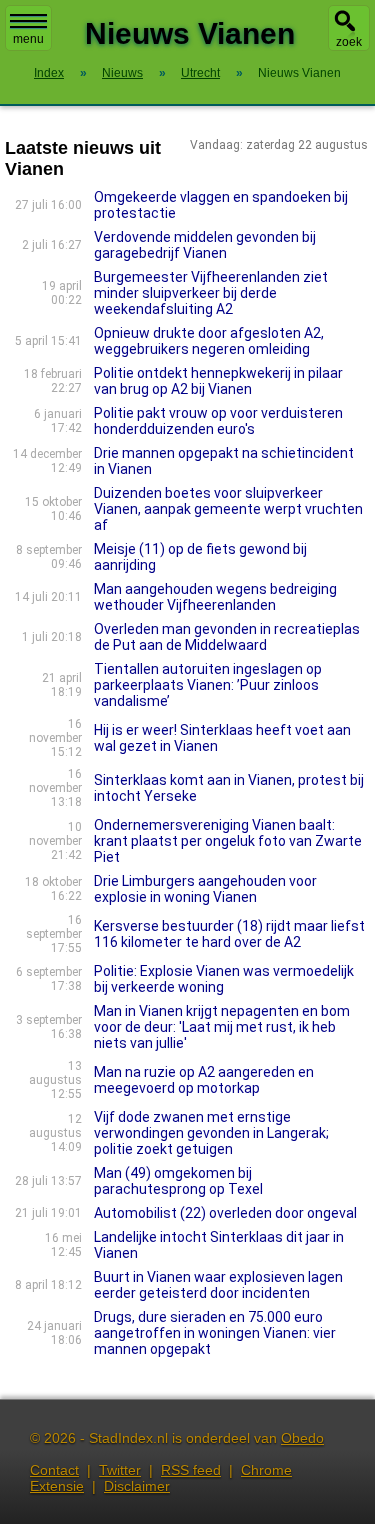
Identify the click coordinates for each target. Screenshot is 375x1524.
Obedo (302, 1438)
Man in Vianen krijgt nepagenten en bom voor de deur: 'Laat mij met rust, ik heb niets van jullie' (222, 1027)
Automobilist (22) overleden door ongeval (225, 1213)
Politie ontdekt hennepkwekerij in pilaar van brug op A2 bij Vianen (218, 381)
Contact (54, 1470)
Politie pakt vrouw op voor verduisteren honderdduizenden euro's (218, 421)
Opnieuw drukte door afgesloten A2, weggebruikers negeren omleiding (209, 341)
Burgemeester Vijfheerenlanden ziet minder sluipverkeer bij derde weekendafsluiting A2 (211, 293)
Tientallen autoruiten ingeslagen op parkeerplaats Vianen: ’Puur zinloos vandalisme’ (208, 685)
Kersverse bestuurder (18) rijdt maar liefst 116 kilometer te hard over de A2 (229, 934)
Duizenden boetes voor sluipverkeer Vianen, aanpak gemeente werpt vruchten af (228, 509)
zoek (349, 42)
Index (49, 73)
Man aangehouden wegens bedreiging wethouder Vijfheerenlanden (215, 597)
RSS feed (191, 1470)
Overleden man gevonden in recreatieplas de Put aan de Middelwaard (227, 637)
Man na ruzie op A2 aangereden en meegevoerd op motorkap (204, 1080)
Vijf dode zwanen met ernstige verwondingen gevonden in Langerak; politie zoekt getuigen (211, 1133)
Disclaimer (137, 1486)
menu (28, 39)
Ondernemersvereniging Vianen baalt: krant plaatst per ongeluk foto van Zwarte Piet (228, 841)
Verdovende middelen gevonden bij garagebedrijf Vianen (205, 245)
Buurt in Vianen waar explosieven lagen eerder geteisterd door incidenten (218, 1285)
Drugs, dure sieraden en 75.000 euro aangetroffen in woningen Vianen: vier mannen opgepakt (215, 1333)
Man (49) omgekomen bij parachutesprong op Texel (178, 1181)
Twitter (120, 1470)
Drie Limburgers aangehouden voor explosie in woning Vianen (205, 889)
